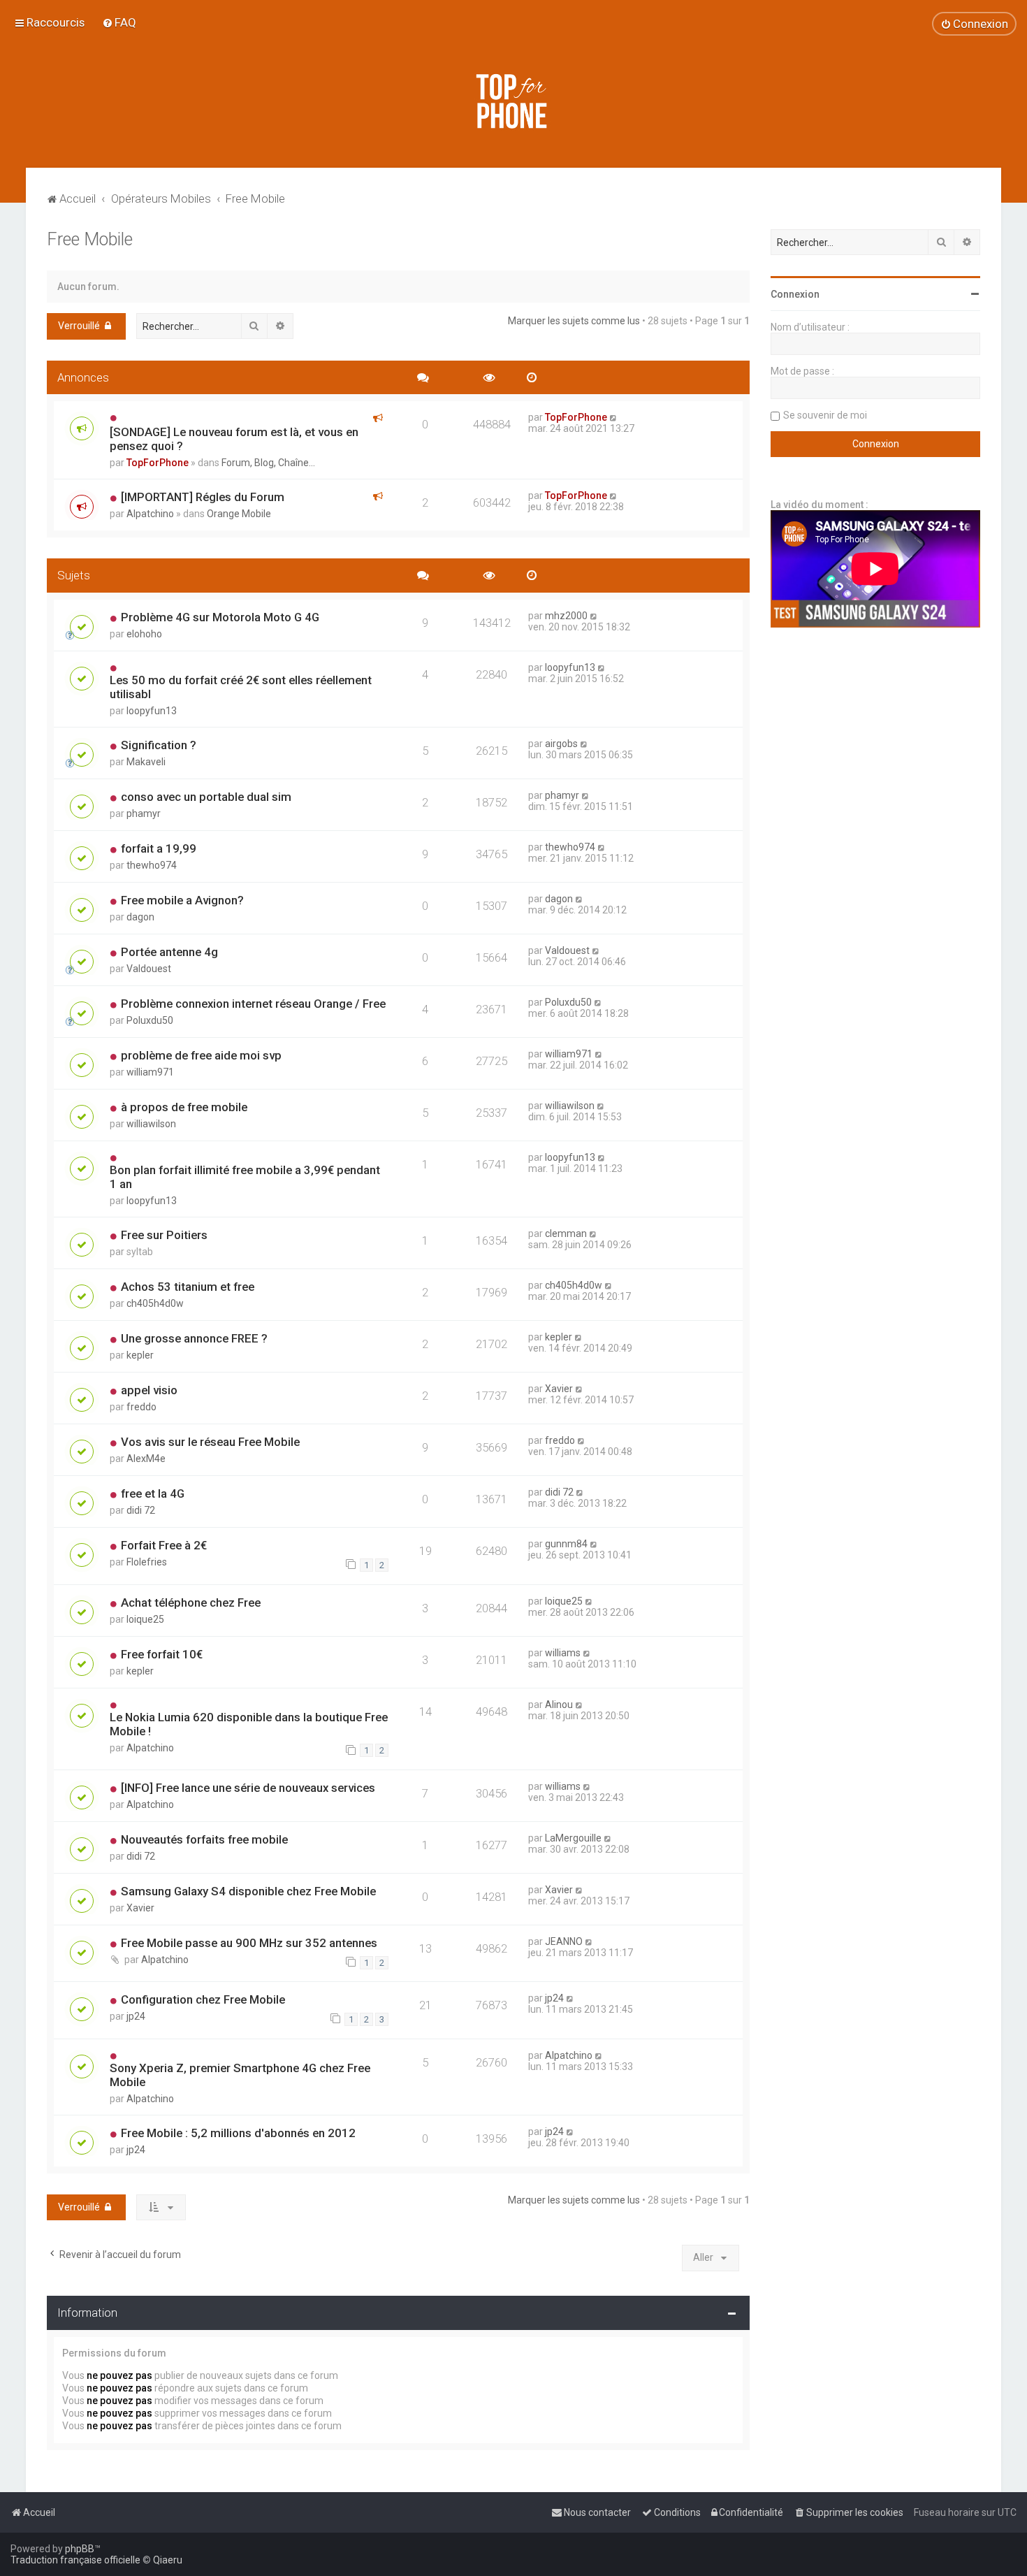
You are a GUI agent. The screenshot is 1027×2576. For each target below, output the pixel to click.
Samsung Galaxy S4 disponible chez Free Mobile (248, 1891)
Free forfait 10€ (162, 1654)
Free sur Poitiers (164, 1235)
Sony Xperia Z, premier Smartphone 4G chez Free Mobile (240, 2075)
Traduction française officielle (75, 2560)
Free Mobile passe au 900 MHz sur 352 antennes (249, 1943)
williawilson (151, 1124)
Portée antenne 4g (169, 952)
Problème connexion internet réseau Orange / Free (253, 1004)
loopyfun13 (152, 711)
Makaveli (146, 762)
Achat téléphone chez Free (191, 1602)
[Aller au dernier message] (614, 417)
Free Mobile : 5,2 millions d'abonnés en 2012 (238, 2133)
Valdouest (149, 969)
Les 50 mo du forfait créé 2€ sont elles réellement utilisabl (241, 687)
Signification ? (159, 745)
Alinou (559, 1705)
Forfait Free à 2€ (164, 1545)
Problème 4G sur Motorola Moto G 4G (220, 617)
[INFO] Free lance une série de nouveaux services (248, 1788)
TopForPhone (158, 463)
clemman (566, 1233)
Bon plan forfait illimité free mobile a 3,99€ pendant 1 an (245, 1177)
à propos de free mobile (184, 1107)
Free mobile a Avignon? (182, 900)
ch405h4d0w (155, 1303)
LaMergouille (573, 1838)
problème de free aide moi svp (201, 1055)
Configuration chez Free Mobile (203, 1999)
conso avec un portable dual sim (206, 797)
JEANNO (564, 1941)
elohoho (144, 634)
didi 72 (141, 1510)
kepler (140, 1355)
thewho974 (152, 865)
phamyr (144, 813)
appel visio (149, 1390)
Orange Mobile (239, 514)
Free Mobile (90, 239)
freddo (141, 1407)
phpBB (80, 2549)
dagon (140, 917)
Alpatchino (150, 514)
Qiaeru (168, 2560)
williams (563, 1653)
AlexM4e (146, 1459)
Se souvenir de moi (825, 415)
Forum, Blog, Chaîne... (268, 463)
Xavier (559, 1389)
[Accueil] (513, 101)
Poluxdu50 (150, 1020)
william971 (150, 1072)
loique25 (145, 1619)
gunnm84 (566, 1544)
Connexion (795, 294)
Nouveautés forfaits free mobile (204, 1839)
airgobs (561, 744)
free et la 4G (153, 1493)
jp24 (136, 2016)
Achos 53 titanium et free (188, 1287)
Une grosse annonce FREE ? (194, 1338)
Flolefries (147, 1562)
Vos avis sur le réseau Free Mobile (210, 1442)
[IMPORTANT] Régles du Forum (203, 497)
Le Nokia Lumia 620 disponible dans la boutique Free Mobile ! (249, 1724)
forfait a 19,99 (159, 848)
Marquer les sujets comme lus (574, 321)
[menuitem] (119, 22)
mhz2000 (566, 616)
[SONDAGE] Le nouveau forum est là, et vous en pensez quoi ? (234, 439)
